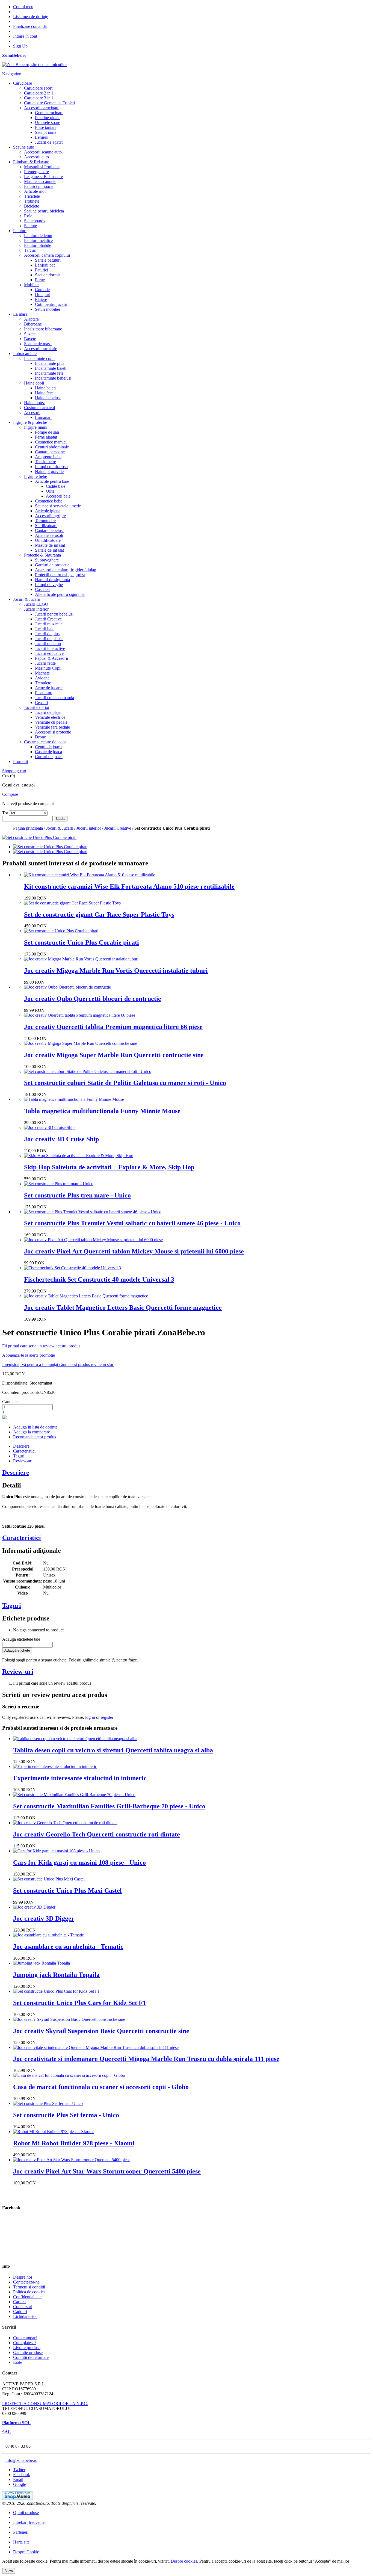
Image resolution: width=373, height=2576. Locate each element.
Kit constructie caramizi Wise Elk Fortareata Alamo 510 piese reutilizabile (129, 886)
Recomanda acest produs (35, 1437)
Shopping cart (14, 771)
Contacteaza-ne (26, 2282)
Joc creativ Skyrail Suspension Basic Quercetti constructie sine (101, 2031)
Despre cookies (184, 2561)
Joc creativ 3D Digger (44, 1918)
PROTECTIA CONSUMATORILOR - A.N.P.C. (45, 2404)
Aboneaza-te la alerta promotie (29, 1355)
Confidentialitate (27, 2297)
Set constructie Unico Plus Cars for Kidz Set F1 (80, 2003)
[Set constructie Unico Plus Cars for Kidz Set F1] (56, 1991)
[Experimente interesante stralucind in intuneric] (55, 1766)
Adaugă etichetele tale (21, 1639)
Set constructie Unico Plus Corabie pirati (82, 942)
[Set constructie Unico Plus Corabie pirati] (50, 847)
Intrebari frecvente (29, 2522)
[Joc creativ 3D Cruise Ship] (49, 1127)
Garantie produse (28, 2352)
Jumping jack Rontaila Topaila (56, 1975)
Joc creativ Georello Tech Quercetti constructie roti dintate (97, 1834)
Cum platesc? (25, 2343)
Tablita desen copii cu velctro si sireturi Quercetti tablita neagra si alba (113, 1750)
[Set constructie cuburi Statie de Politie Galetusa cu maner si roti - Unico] (88, 1071)
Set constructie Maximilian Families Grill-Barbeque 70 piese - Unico (109, 1806)
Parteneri (21, 2532)
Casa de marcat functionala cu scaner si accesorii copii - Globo (101, 2087)
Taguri (19, 1456)
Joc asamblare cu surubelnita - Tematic (68, 1947)
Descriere (21, 1446)
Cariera (19, 2302)
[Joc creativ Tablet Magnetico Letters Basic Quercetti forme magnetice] (86, 1296)
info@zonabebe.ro (21, 2460)
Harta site (21, 2542)
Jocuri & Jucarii (60, 828)
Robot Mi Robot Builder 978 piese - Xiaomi (74, 2143)
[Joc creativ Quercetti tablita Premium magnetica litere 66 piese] (80, 1015)
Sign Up (20, 46)
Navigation (12, 74)
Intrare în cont (25, 36)
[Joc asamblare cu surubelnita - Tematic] (48, 1935)
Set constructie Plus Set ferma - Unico (66, 2115)
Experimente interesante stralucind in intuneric (80, 1778)
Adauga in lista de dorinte (35, 1427)
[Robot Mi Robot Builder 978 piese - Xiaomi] (53, 2132)
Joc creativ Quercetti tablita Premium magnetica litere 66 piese (113, 1027)
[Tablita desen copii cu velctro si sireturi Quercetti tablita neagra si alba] (75, 1739)
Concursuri (23, 2307)
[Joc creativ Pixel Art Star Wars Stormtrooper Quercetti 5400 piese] (72, 2160)
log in (90, 1717)
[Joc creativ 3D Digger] (34, 1907)
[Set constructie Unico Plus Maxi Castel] (49, 1879)
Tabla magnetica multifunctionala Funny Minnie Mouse (102, 1111)
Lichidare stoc (25, 2316)
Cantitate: (10, 1402)
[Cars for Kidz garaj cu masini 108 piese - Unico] (56, 1851)
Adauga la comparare (32, 1432)
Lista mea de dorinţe (31, 17)
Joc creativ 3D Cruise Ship (61, 1139)
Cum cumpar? (25, 2338)
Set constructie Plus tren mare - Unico (77, 1195)
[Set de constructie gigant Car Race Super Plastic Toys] (72, 903)
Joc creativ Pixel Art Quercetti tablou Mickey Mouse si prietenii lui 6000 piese (134, 1251)
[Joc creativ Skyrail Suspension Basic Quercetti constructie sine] (69, 2019)
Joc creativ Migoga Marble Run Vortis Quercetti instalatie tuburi (116, 971)
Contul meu (23, 7)
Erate (18, 2362)
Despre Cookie (26, 2552)
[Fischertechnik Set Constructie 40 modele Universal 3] (72, 1268)
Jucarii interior (89, 828)
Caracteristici (24, 1451)
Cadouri (20, 2312)
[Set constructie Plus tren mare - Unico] (59, 1184)
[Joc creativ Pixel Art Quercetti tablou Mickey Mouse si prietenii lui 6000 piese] (93, 1240)
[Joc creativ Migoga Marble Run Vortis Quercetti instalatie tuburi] (81, 959)
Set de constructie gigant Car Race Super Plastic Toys (99, 915)
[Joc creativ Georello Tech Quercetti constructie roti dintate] (65, 1823)
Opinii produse (26, 2513)
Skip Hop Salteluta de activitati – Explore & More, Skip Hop (109, 1167)
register (107, 1717)
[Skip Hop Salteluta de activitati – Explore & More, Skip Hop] (79, 1156)
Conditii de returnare (31, 2357)
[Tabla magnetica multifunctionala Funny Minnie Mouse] (74, 1099)
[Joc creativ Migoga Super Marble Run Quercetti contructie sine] (81, 1043)
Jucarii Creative (118, 828)
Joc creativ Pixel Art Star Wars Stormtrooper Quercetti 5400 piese (107, 2171)
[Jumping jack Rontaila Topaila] (42, 1963)
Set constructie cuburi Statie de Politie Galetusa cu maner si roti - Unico (125, 1083)
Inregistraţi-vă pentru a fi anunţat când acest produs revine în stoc (58, 1364)
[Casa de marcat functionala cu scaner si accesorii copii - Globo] (69, 2075)
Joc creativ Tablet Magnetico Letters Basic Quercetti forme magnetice (123, 1308)
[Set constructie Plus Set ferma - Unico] (48, 2103)
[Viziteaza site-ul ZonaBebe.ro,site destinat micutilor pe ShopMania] (17, 2498)
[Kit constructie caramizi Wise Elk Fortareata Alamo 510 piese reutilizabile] (90, 875)
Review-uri (23, 1461)
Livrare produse (27, 2348)
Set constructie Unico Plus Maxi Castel (67, 1891)
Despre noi (23, 2277)
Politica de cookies (29, 2292)
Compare (10, 794)
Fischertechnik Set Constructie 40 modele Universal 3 (99, 1279)
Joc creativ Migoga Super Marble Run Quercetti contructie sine (114, 1055)
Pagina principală (29, 828)
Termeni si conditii (29, 2287)
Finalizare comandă (30, 26)
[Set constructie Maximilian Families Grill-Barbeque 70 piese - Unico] (74, 1795)
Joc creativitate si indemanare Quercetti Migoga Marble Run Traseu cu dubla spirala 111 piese (146, 2059)
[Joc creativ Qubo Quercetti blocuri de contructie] (67, 987)
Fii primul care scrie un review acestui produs (41, 1346)
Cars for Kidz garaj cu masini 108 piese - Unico (79, 1862)
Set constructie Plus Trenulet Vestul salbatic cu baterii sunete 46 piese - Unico (132, 1223)
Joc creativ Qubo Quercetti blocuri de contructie (93, 999)
